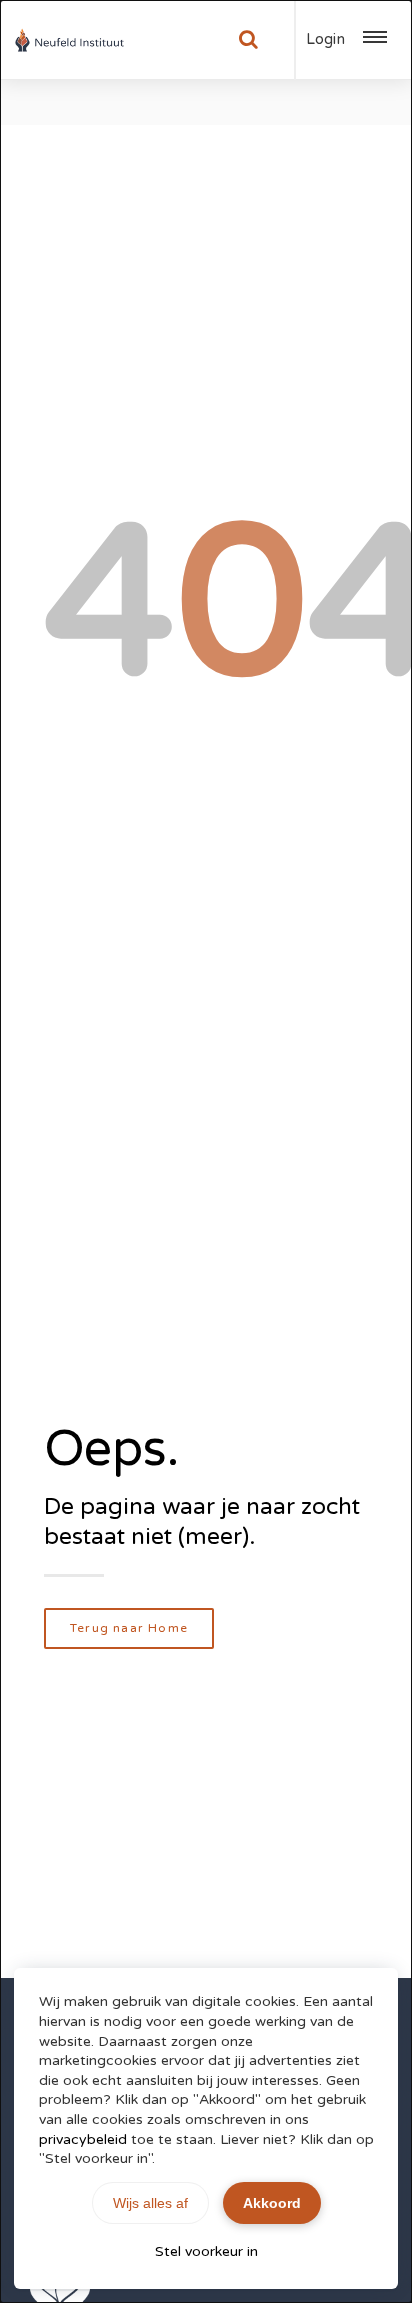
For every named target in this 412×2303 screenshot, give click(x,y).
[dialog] (206, 1151)
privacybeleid (83, 2139)
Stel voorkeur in (206, 2251)
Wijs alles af (150, 2203)
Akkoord (272, 2203)
